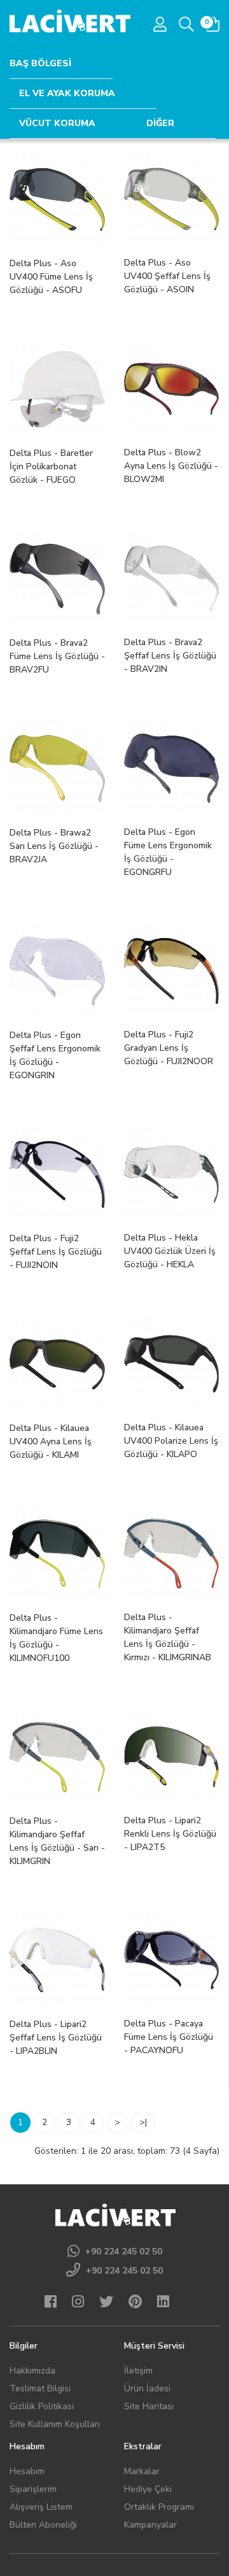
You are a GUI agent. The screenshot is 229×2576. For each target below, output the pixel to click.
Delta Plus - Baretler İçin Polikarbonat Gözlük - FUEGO (51, 466)
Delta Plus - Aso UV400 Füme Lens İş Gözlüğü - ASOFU (51, 277)
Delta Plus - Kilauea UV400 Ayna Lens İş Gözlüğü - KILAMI (51, 1441)
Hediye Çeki (148, 2489)
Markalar (142, 2471)
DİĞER (160, 123)
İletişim (138, 2371)
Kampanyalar (150, 2525)
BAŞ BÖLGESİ (40, 63)
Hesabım (27, 2471)
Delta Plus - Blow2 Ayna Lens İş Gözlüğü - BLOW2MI (171, 466)
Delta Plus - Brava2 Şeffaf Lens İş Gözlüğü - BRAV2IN (170, 656)
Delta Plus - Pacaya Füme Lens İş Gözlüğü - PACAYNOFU (169, 2037)
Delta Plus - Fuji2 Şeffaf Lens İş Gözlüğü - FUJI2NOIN (56, 1252)
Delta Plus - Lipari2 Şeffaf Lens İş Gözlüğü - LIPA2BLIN (56, 2038)
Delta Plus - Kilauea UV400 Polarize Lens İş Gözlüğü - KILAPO (171, 1441)
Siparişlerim (33, 2489)
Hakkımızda (32, 2371)
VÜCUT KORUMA (57, 123)
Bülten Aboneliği (43, 2525)
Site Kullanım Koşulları (55, 2424)
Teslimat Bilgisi (40, 2388)
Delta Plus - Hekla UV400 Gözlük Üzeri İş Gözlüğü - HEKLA (170, 1251)
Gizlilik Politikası (42, 2406)
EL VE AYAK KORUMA (67, 93)
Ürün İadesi (147, 2388)
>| (143, 2122)
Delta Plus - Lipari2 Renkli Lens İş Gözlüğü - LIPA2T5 (170, 1834)
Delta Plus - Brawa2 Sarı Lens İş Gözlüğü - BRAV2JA (54, 846)
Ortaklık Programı (159, 2507)
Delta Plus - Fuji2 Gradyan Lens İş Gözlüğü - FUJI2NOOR (169, 1048)
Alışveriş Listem (41, 2507)
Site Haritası (149, 2406)
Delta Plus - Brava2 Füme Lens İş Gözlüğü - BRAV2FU (57, 656)
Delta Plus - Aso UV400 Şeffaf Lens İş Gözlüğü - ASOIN (167, 276)
